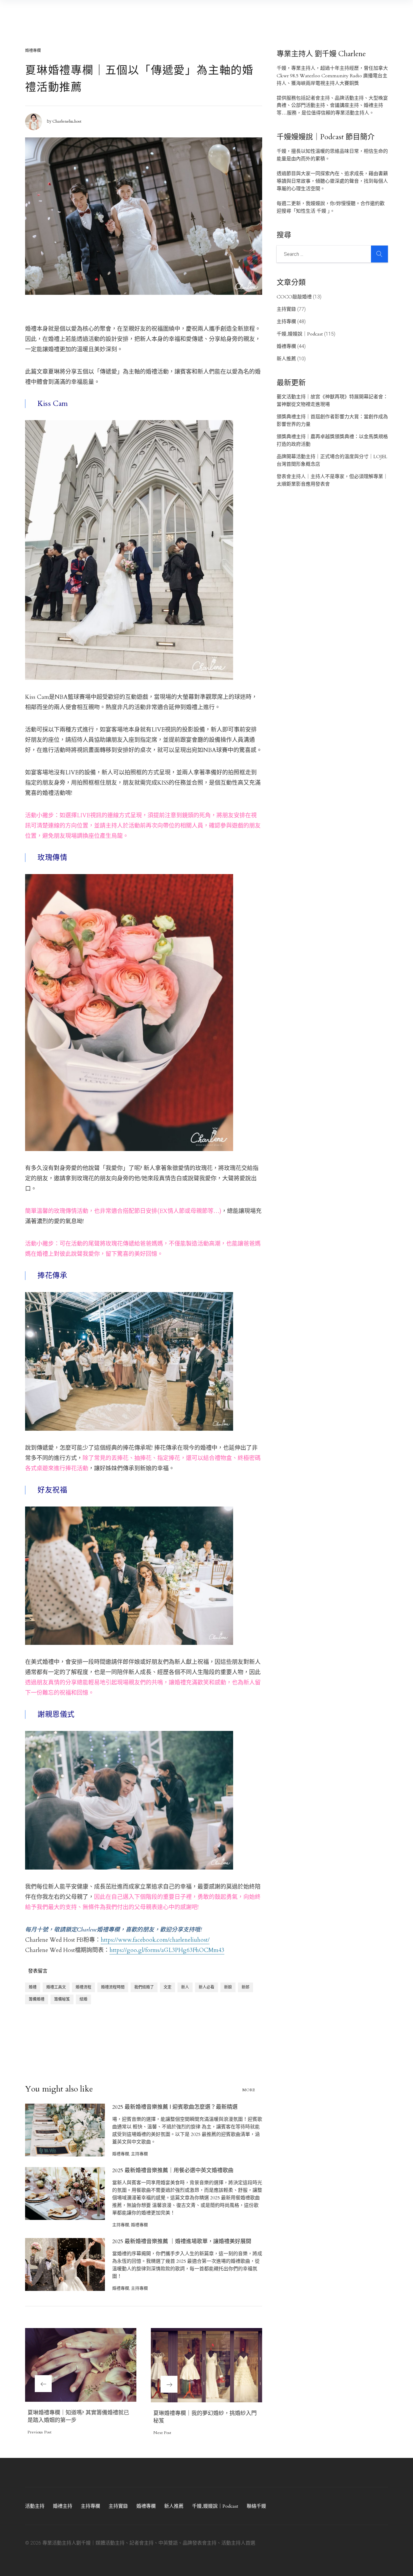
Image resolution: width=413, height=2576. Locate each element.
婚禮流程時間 (113, 1987)
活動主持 (35, 2506)
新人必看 (207, 1987)
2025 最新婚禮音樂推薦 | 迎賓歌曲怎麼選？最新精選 (175, 2107)
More (249, 2090)
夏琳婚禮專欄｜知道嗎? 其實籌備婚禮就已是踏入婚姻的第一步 (78, 2417)
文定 (167, 1987)
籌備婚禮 (37, 1999)
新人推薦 (286, 359)
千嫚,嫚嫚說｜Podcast (300, 334)
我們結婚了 (144, 1987)
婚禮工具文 (56, 1987)
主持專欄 (139, 2154)
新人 (185, 1987)
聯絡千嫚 (256, 2506)
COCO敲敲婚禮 (294, 297)
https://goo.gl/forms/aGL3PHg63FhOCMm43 (167, 1950)
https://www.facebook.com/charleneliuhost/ (155, 1940)
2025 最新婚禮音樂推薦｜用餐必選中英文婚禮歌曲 (173, 2171)
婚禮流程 (83, 1987)
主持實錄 (286, 309)
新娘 (228, 1987)
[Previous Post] (81, 2365)
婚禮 (33, 1987)
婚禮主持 (63, 2506)
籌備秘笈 (62, 1999)
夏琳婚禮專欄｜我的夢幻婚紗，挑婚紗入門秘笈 (205, 2417)
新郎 (246, 1987)
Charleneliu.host (67, 121)
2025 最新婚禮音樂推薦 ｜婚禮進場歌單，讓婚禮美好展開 (182, 2242)
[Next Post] (207, 2365)
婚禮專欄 (33, 50)
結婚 (83, 1999)
